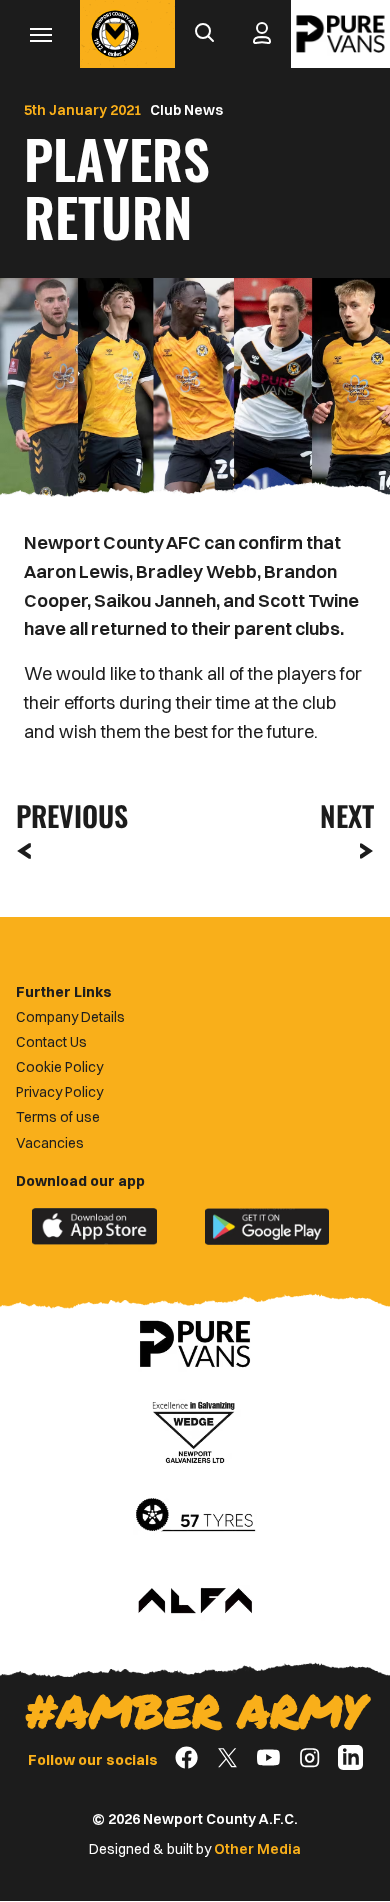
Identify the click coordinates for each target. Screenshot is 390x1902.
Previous (66, 815)
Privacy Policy (59, 1092)
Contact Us (51, 1042)
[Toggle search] (204, 34)
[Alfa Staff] (195, 1602)
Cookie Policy (59, 1067)
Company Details (70, 1017)
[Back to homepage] (115, 34)
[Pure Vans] (340, 34)
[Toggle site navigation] (40, 34)
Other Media (257, 1849)
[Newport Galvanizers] (195, 1430)
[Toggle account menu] (262, 34)
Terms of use (58, 1117)
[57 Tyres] (195, 1516)
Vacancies (50, 1143)
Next (347, 815)
